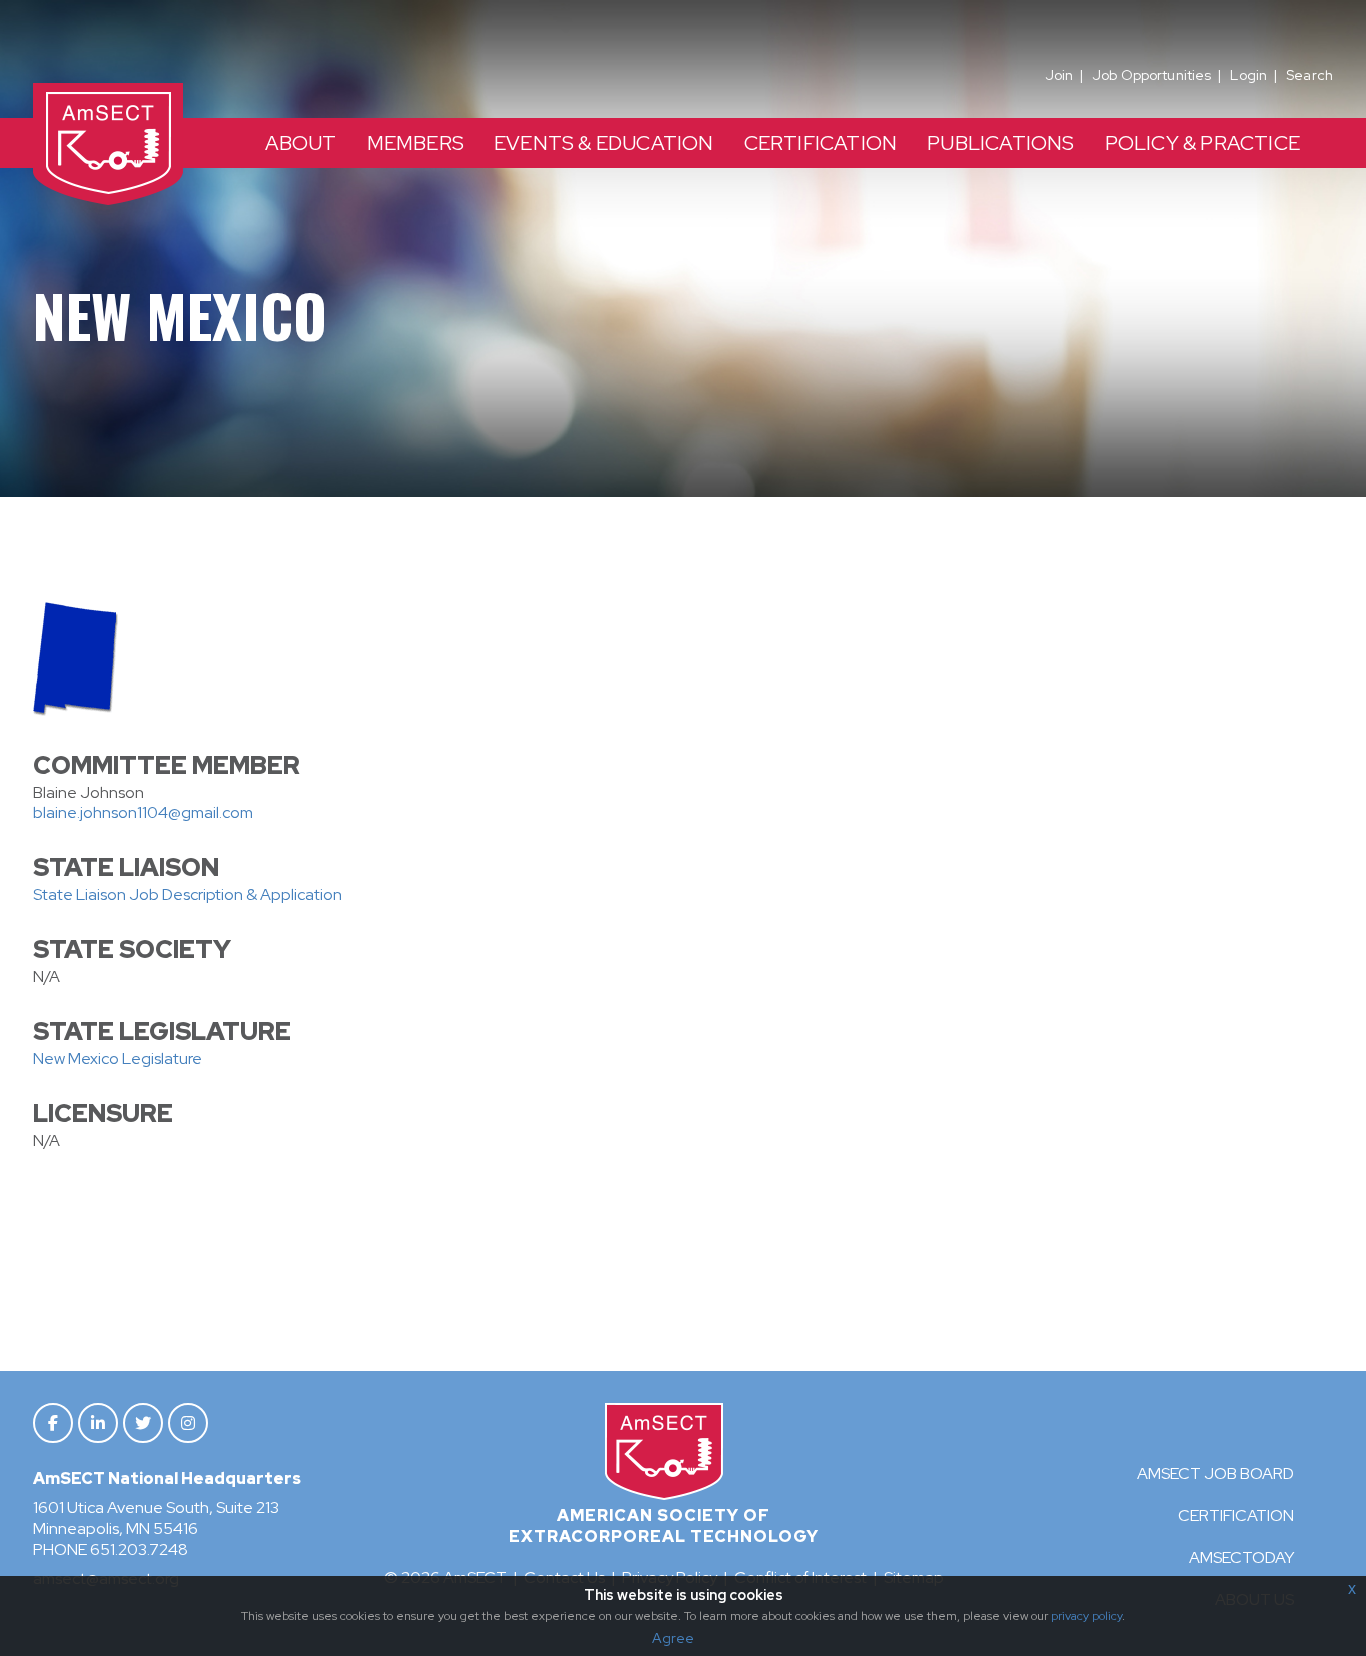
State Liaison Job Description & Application (187, 894)
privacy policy (1086, 1616)
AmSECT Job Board (1215, 1473)
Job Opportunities (1151, 75)
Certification (1236, 1515)
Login (1248, 75)
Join (1059, 75)
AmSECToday (1241, 1557)
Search (1309, 75)
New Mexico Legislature (117, 1058)
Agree (673, 1638)
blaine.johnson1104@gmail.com (143, 812)
